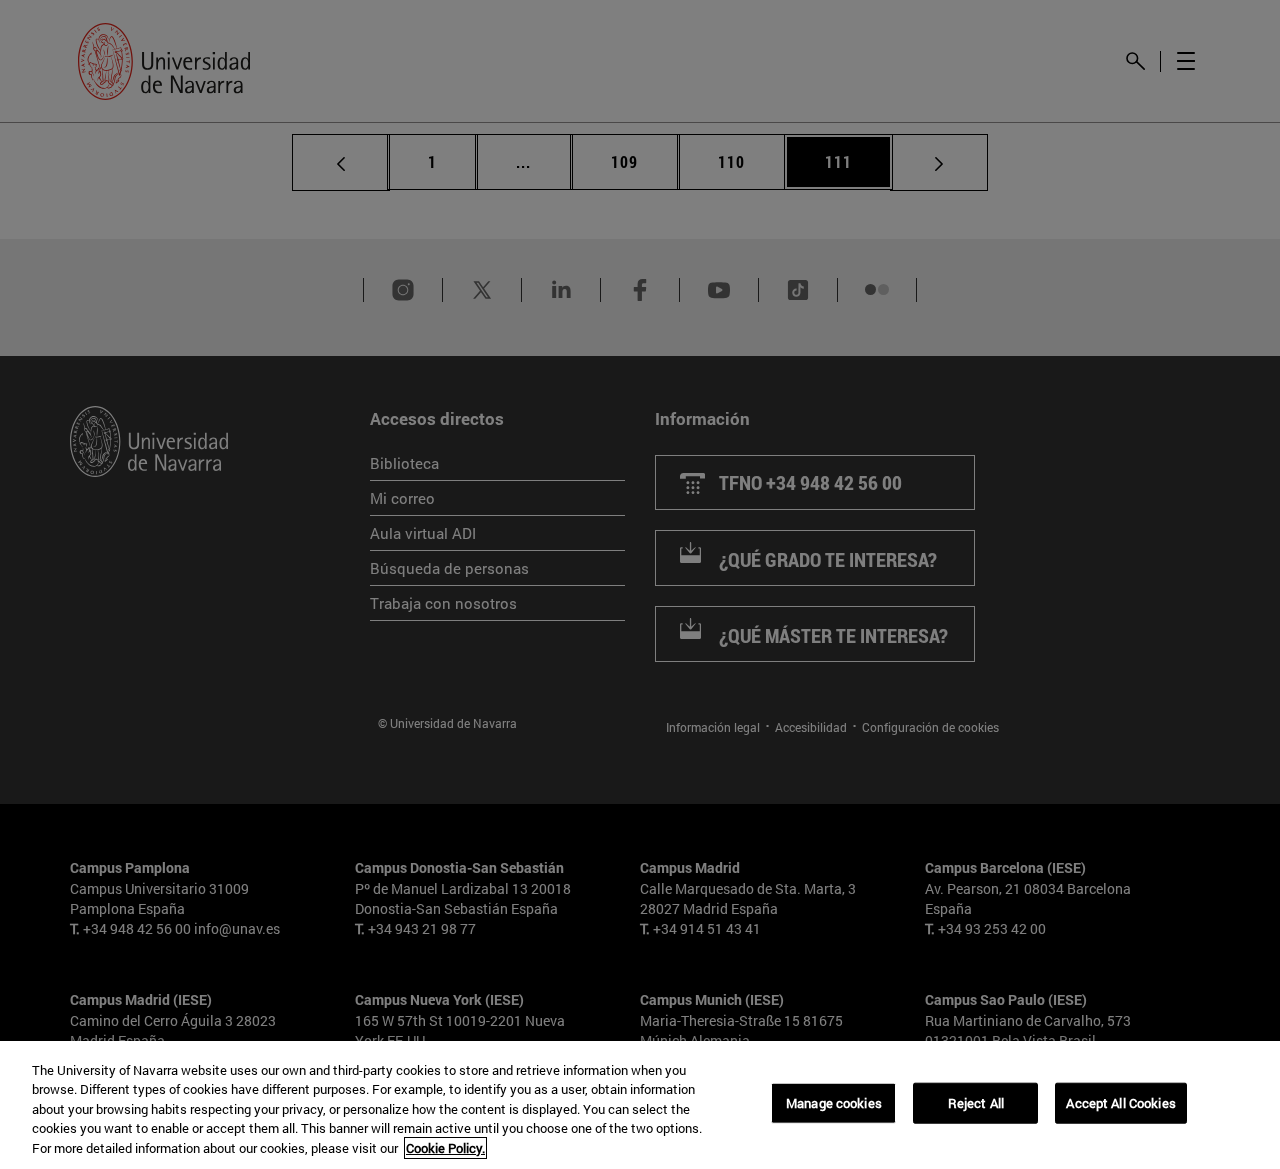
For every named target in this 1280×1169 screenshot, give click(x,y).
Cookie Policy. (445, 1148)
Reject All (976, 1103)
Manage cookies (834, 1103)
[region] (640, 1105)
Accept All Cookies (1120, 1103)
